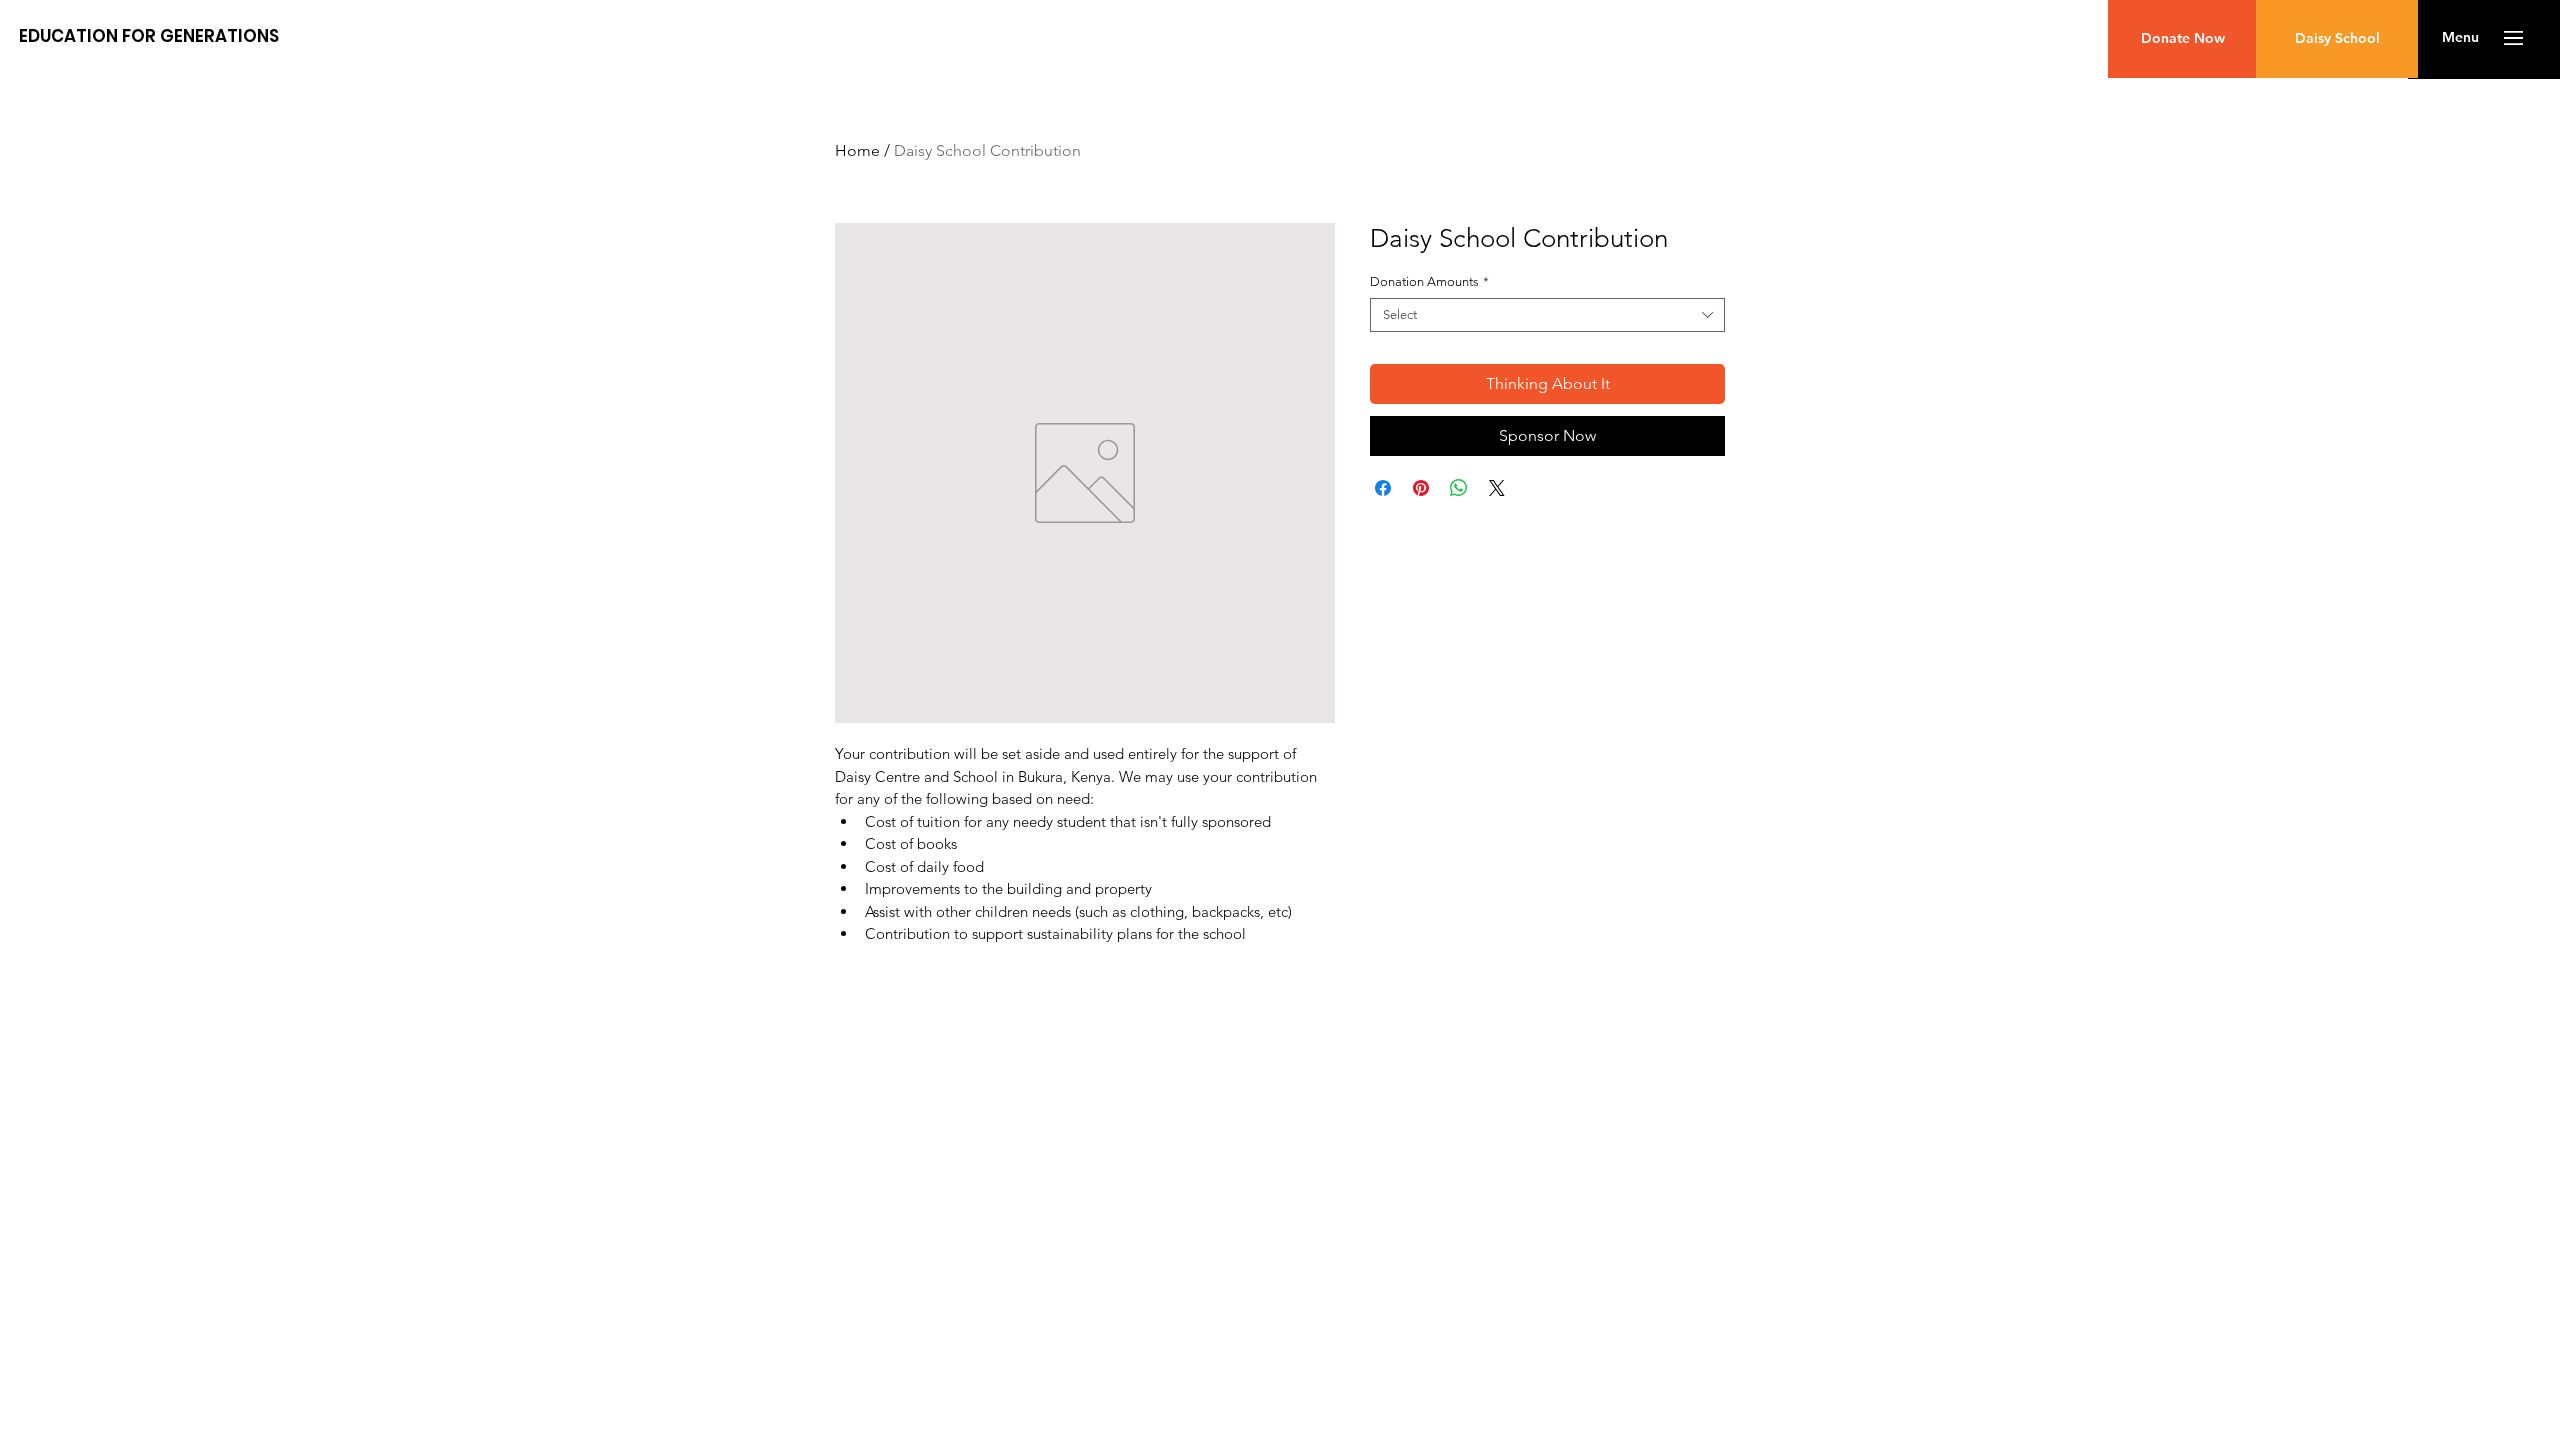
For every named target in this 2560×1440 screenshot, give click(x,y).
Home (857, 150)
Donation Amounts (1429, 281)
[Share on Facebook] (1383, 488)
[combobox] (1547, 315)
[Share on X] (1497, 488)
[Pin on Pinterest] (1421, 488)
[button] (2460, 38)
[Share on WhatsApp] (1459, 488)
